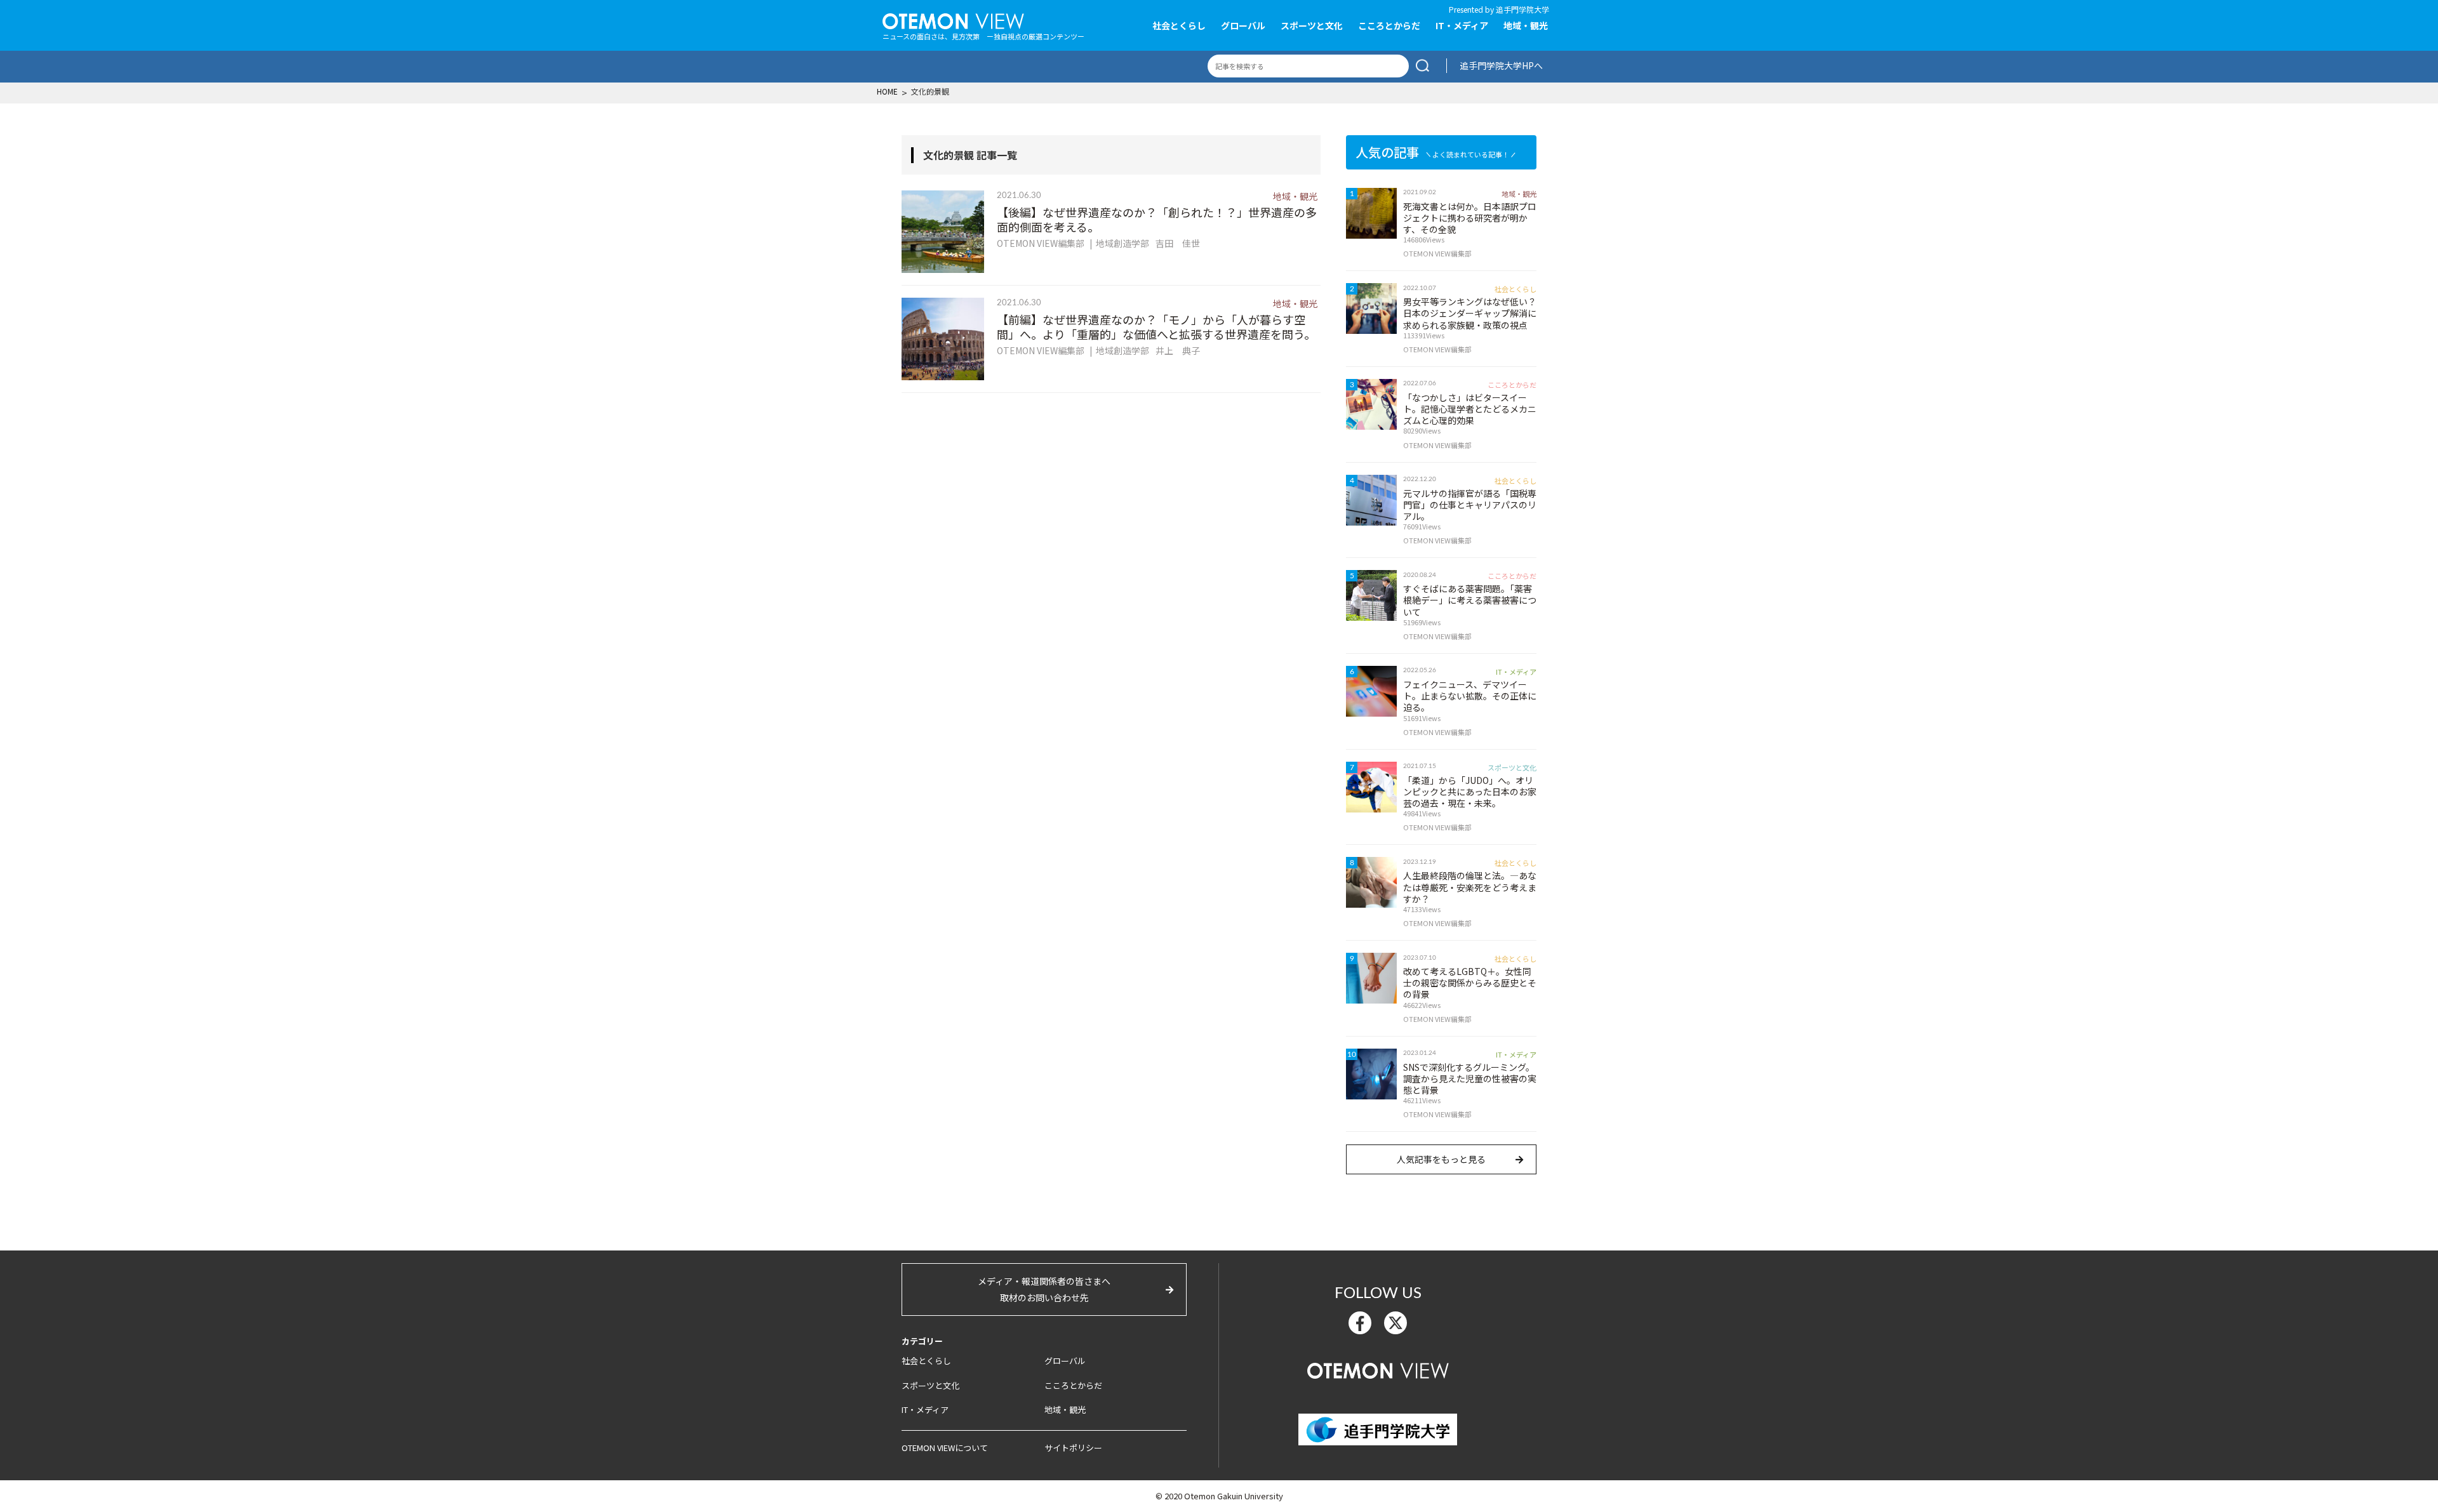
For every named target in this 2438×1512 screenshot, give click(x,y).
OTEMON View (1378, 1369)
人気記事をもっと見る (1441, 1159)
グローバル (1243, 25)
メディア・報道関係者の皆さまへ (1044, 1289)
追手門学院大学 (1522, 9)
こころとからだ (1389, 25)
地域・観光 (1526, 25)
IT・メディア (1462, 25)
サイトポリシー (1073, 1448)
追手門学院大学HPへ (1501, 65)
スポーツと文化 (1312, 25)
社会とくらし (1179, 25)
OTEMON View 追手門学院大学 (953, 20)
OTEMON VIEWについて (945, 1448)
